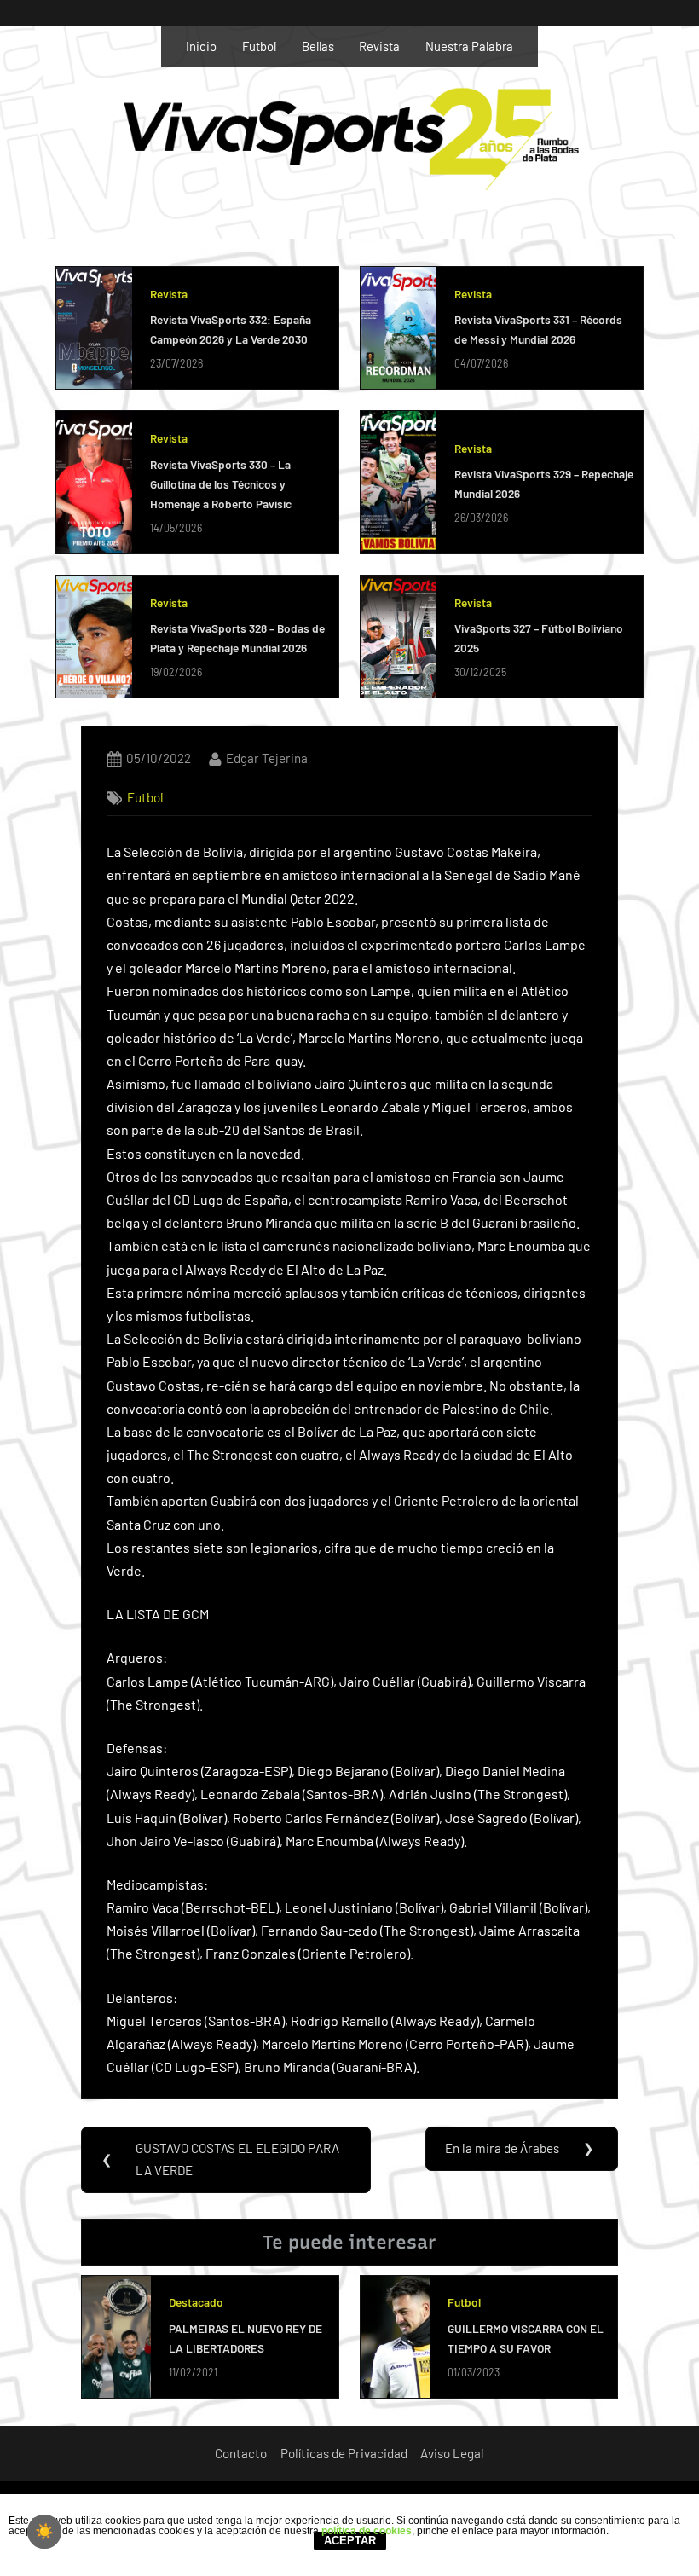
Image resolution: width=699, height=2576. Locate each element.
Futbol (259, 46)
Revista (379, 46)
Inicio (201, 46)
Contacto (241, 2453)
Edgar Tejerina (267, 758)
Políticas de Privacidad (344, 2453)
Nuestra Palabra (469, 46)
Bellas (318, 46)
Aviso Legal (452, 2453)
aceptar (350, 2541)
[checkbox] (44, 2532)
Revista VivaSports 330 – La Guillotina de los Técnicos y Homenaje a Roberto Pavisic (221, 484)
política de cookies (367, 2531)
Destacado (196, 2302)
